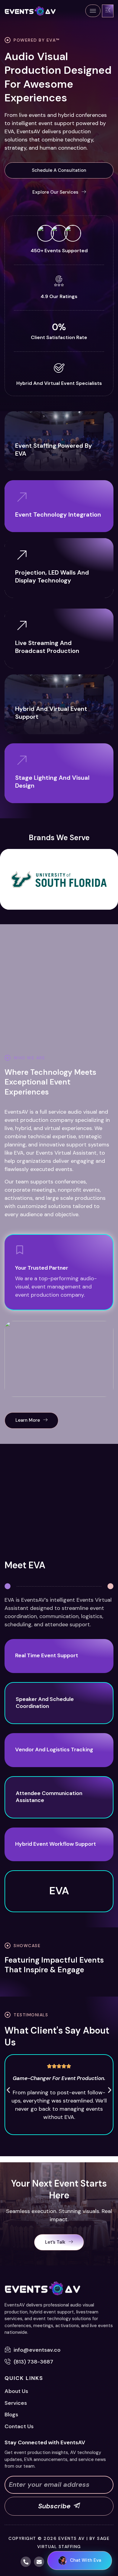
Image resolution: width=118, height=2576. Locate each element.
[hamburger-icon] (93, 11)
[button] (59, 171)
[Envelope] (39, 2562)
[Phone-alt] (26, 2562)
